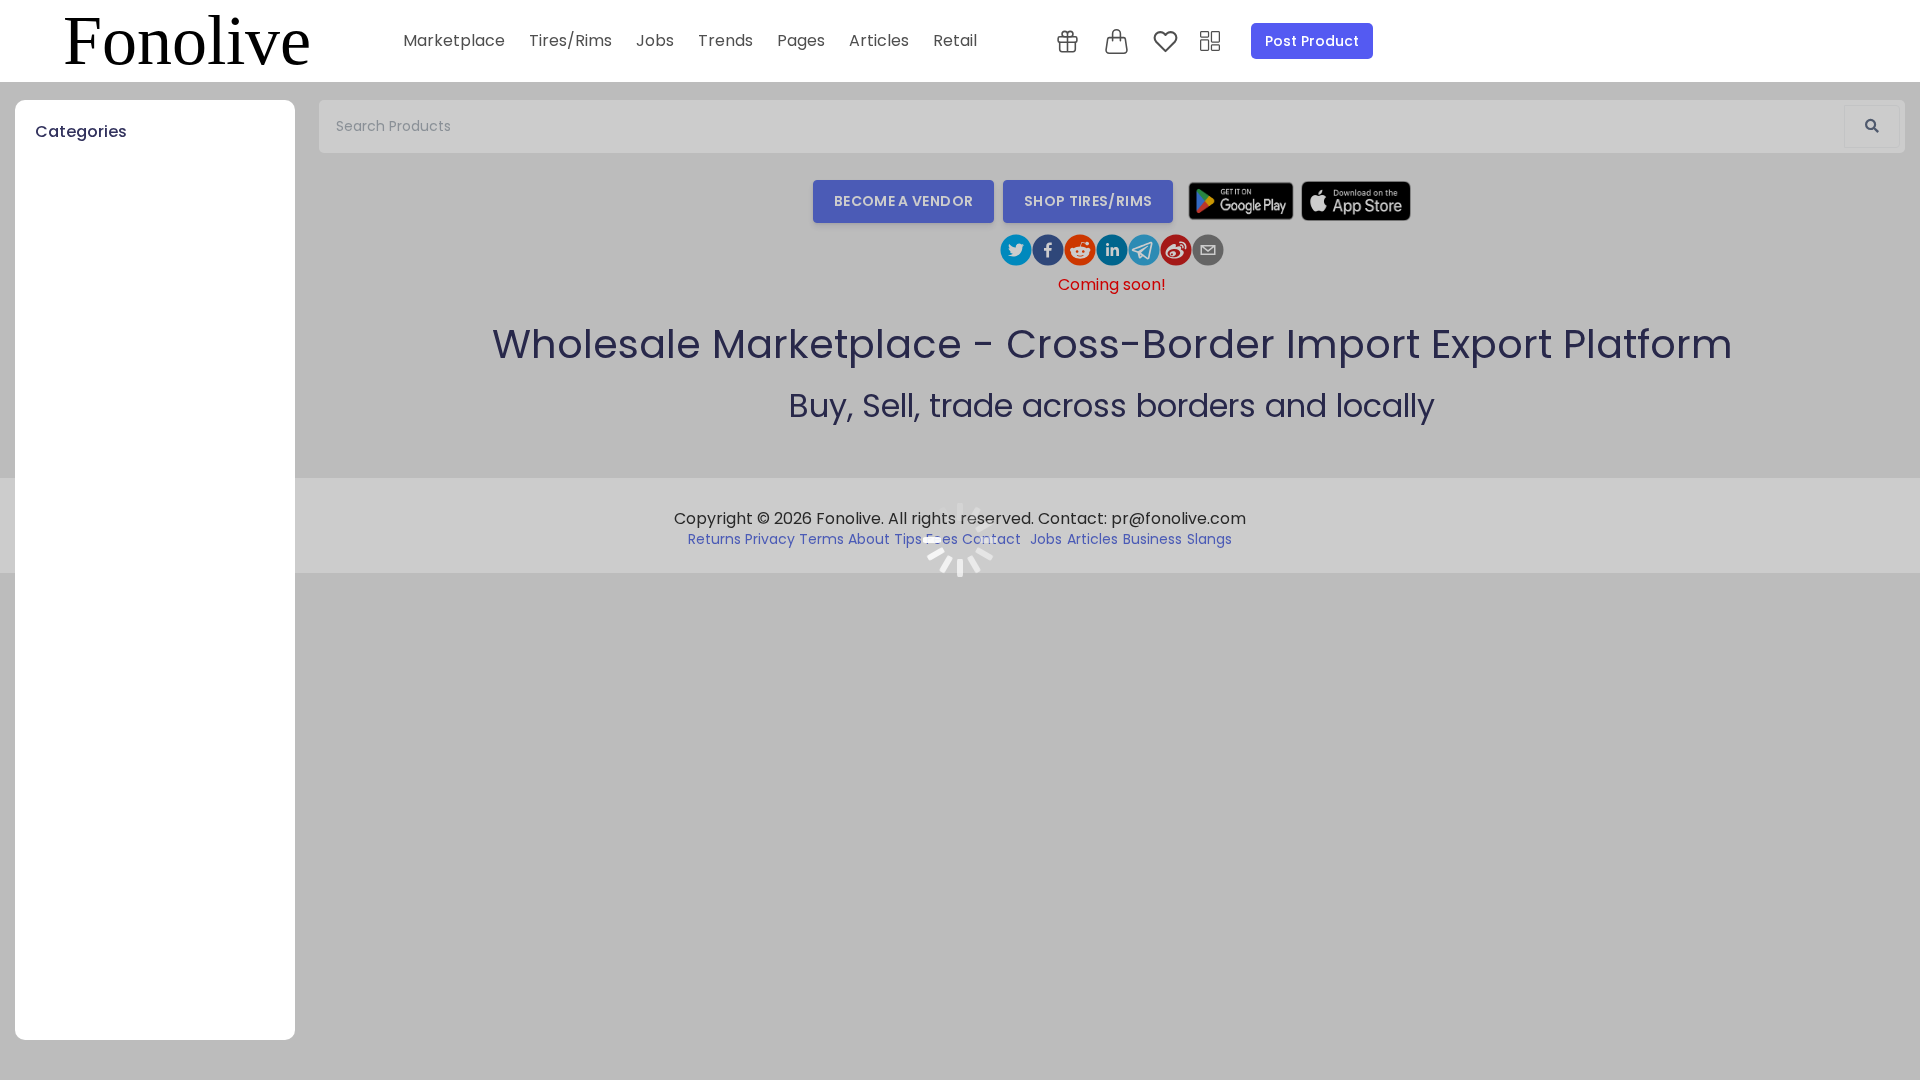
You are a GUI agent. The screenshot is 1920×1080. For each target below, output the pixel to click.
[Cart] (1116, 41)
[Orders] (1067, 41)
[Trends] (1210, 41)
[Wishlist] (1165, 41)
